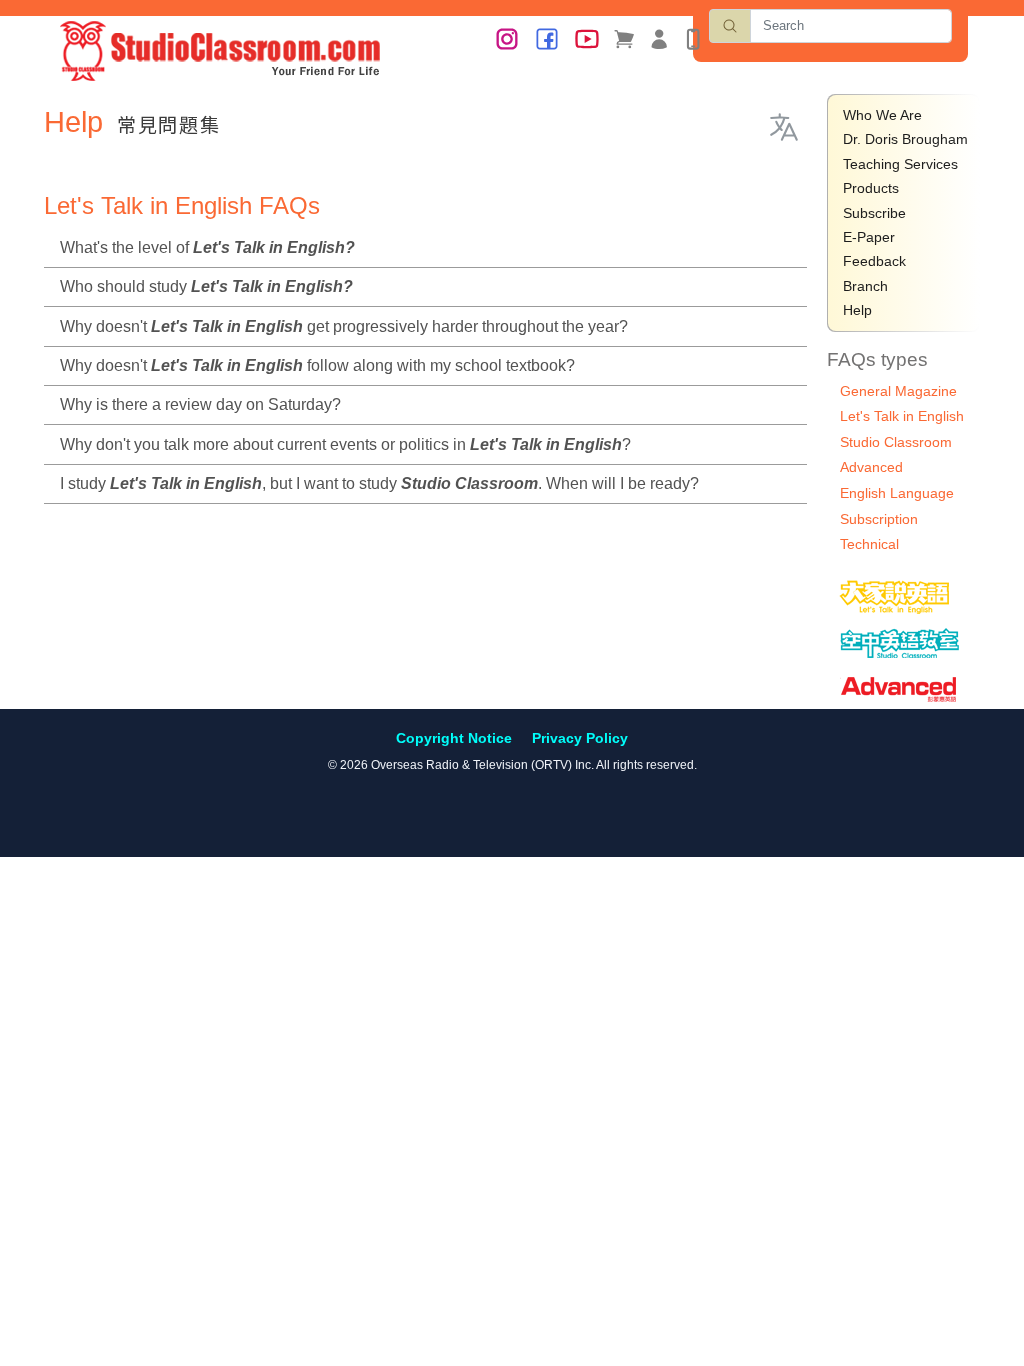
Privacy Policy (580, 738)
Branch (865, 286)
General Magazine (898, 391)
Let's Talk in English (902, 416)
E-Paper (869, 237)
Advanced (871, 467)
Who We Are (882, 115)
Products (871, 188)
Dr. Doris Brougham (905, 139)
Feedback (874, 261)
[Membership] (659, 38)
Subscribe (874, 213)
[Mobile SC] (693, 38)
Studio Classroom (896, 442)
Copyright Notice (454, 738)
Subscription (879, 519)
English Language (897, 493)
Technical (869, 544)
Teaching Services (900, 164)
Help (857, 310)
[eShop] (624, 38)
